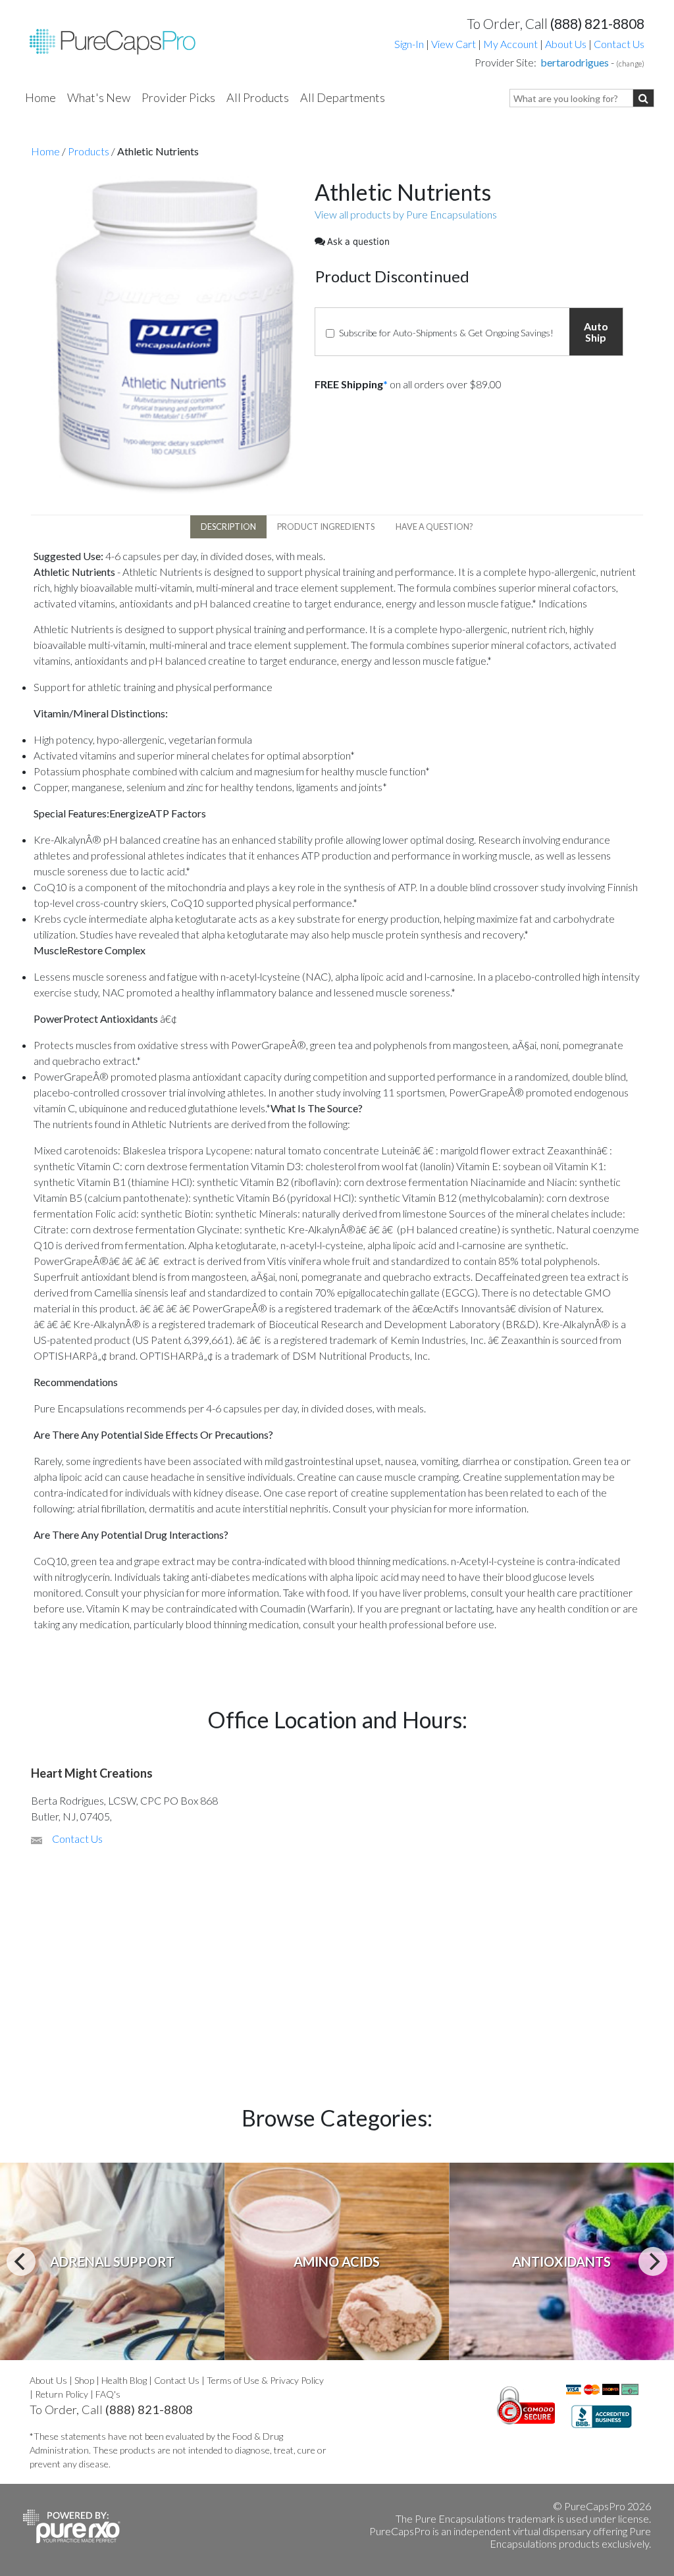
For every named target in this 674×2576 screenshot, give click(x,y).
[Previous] (21, 2261)
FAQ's (108, 2394)
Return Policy (62, 2394)
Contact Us (619, 44)
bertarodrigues (575, 62)
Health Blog (124, 2380)
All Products (258, 97)
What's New (99, 97)
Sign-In (409, 44)
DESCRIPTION (228, 527)
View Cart (454, 44)
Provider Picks (178, 97)
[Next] (653, 2261)
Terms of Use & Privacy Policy (265, 2380)
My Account (510, 44)
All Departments (343, 97)
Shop (84, 2380)
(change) (630, 64)
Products (89, 151)
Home (40, 97)
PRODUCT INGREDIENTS (326, 527)
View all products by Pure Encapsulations (406, 214)
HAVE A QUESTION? (434, 527)
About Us (566, 44)
